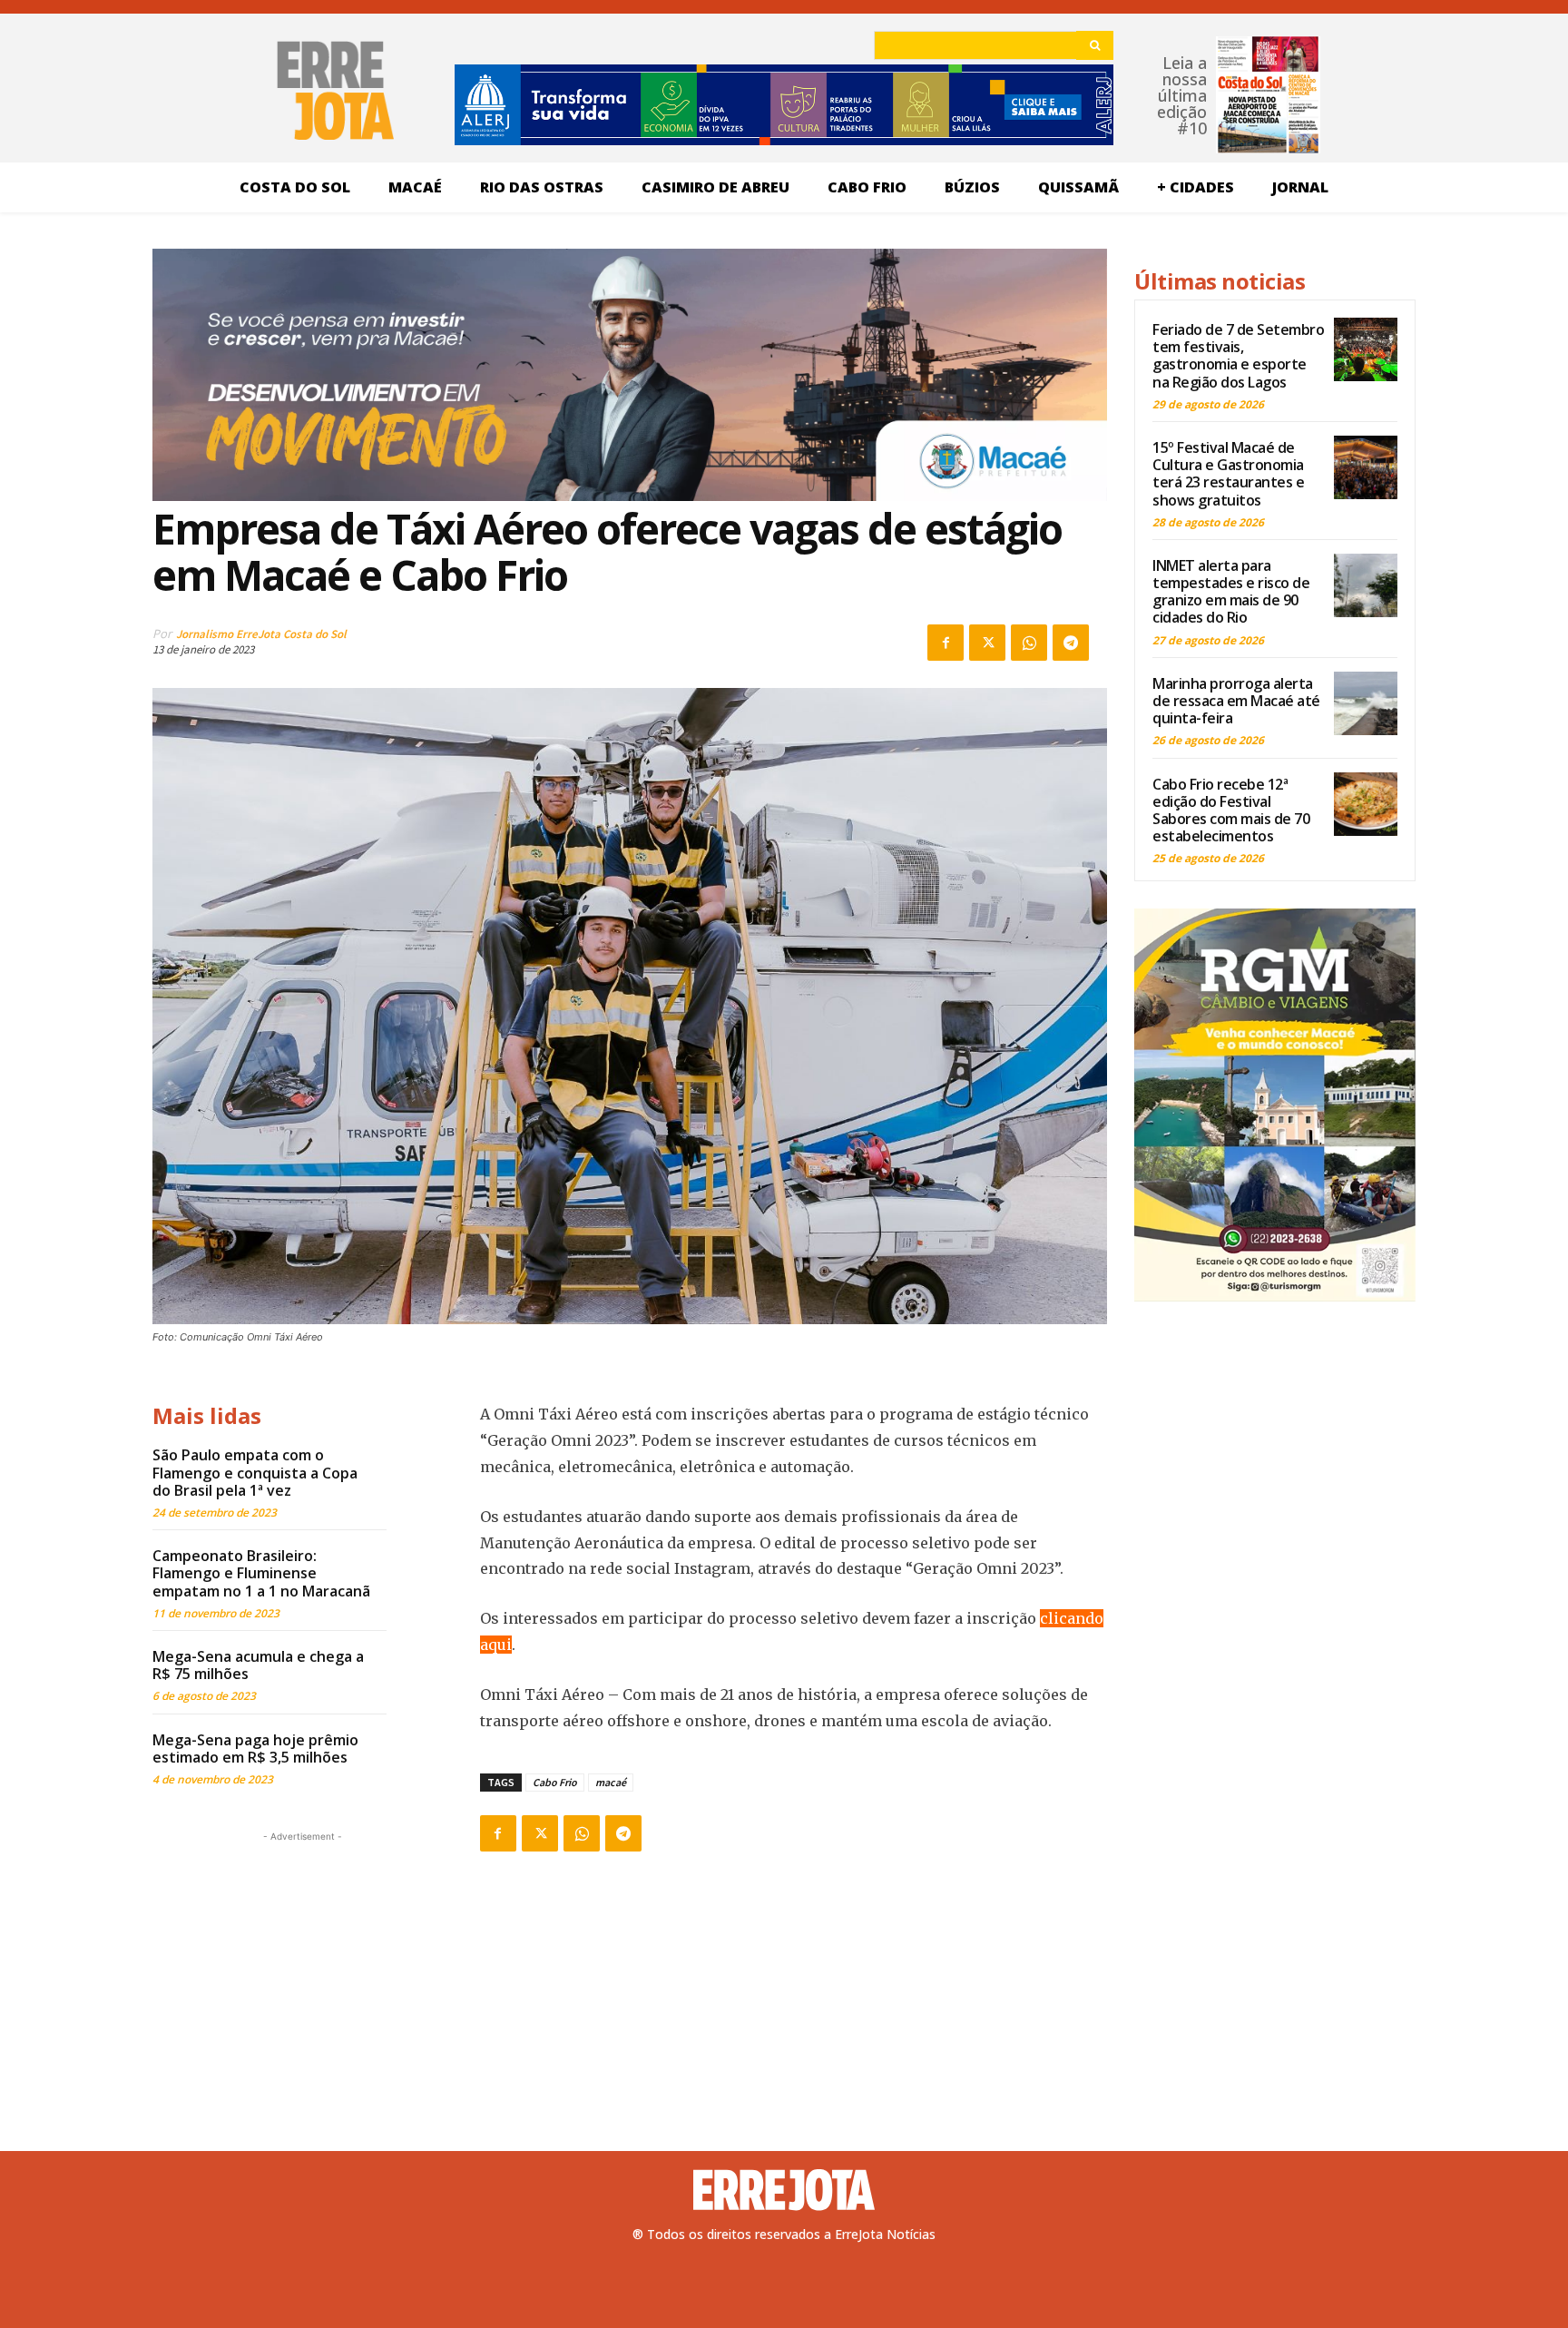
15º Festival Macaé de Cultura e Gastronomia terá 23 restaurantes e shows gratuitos (1228, 474)
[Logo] (784, 2190)
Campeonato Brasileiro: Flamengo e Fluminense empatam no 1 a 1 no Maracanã (261, 1573)
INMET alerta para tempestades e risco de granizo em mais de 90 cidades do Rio (1231, 592)
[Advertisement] (302, 1960)
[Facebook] (946, 643)
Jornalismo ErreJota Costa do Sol (261, 634)
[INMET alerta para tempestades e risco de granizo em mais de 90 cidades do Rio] (1366, 585)
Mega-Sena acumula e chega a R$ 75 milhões (258, 1665)
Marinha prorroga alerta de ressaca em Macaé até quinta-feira (1236, 701)
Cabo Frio (555, 1782)
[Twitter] (987, 643)
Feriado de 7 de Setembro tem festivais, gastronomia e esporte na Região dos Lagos (1238, 356)
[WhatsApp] (1029, 643)
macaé (611, 1782)
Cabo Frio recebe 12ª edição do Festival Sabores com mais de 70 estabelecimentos (1231, 810)
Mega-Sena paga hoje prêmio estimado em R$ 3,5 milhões (255, 1748)
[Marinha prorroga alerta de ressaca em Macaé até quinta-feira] (1366, 703)
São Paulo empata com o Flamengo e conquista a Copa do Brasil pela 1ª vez (255, 1472)
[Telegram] (1071, 643)
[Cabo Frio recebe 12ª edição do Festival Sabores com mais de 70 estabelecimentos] (1366, 804)
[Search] (1095, 45)
